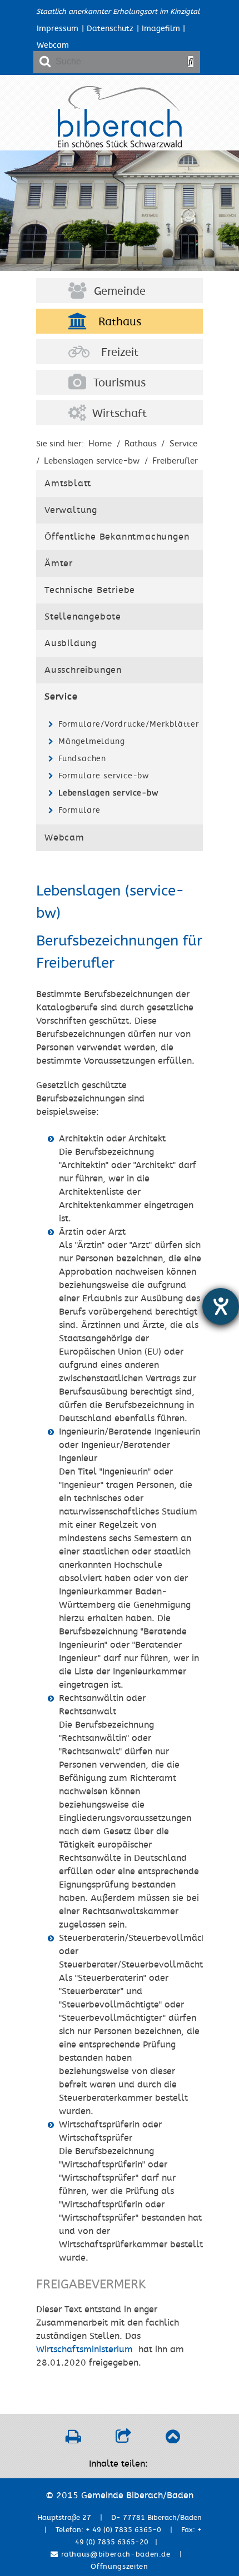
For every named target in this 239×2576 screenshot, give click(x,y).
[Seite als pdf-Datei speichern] (73, 2439)
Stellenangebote (83, 617)
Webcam (53, 45)
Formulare (79, 810)
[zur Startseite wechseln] (120, 145)
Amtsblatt (68, 484)
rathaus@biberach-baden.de (114, 2554)
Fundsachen (82, 759)
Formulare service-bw (104, 776)
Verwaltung (71, 510)
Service (183, 444)
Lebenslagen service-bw (108, 793)
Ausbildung (71, 643)
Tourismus (120, 383)
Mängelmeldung (91, 741)
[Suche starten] (191, 62)
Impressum (58, 29)
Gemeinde (120, 291)
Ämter (59, 563)
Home (100, 444)
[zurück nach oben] (173, 2439)
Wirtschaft (120, 414)
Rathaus (120, 322)
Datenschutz (110, 29)
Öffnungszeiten (119, 2567)
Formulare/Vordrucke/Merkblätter (128, 724)
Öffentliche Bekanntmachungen (117, 537)
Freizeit (120, 353)
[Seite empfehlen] (123, 2439)
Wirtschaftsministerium (84, 2349)
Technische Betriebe (90, 590)
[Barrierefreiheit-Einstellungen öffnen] (221, 1306)
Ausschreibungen (83, 670)
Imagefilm (161, 29)
